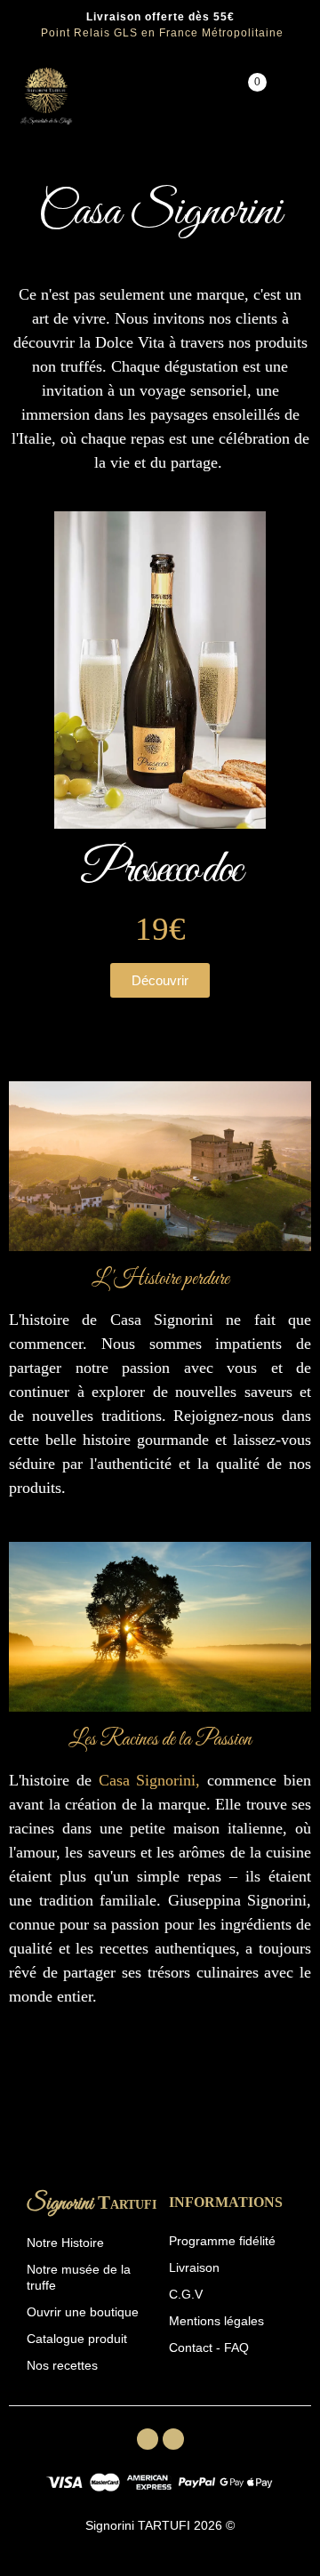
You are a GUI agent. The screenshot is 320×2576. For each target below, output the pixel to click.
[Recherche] (198, 96)
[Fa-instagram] (173, 2439)
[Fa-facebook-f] (148, 2439)
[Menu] (101, 96)
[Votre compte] (292, 96)
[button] (160, 980)
